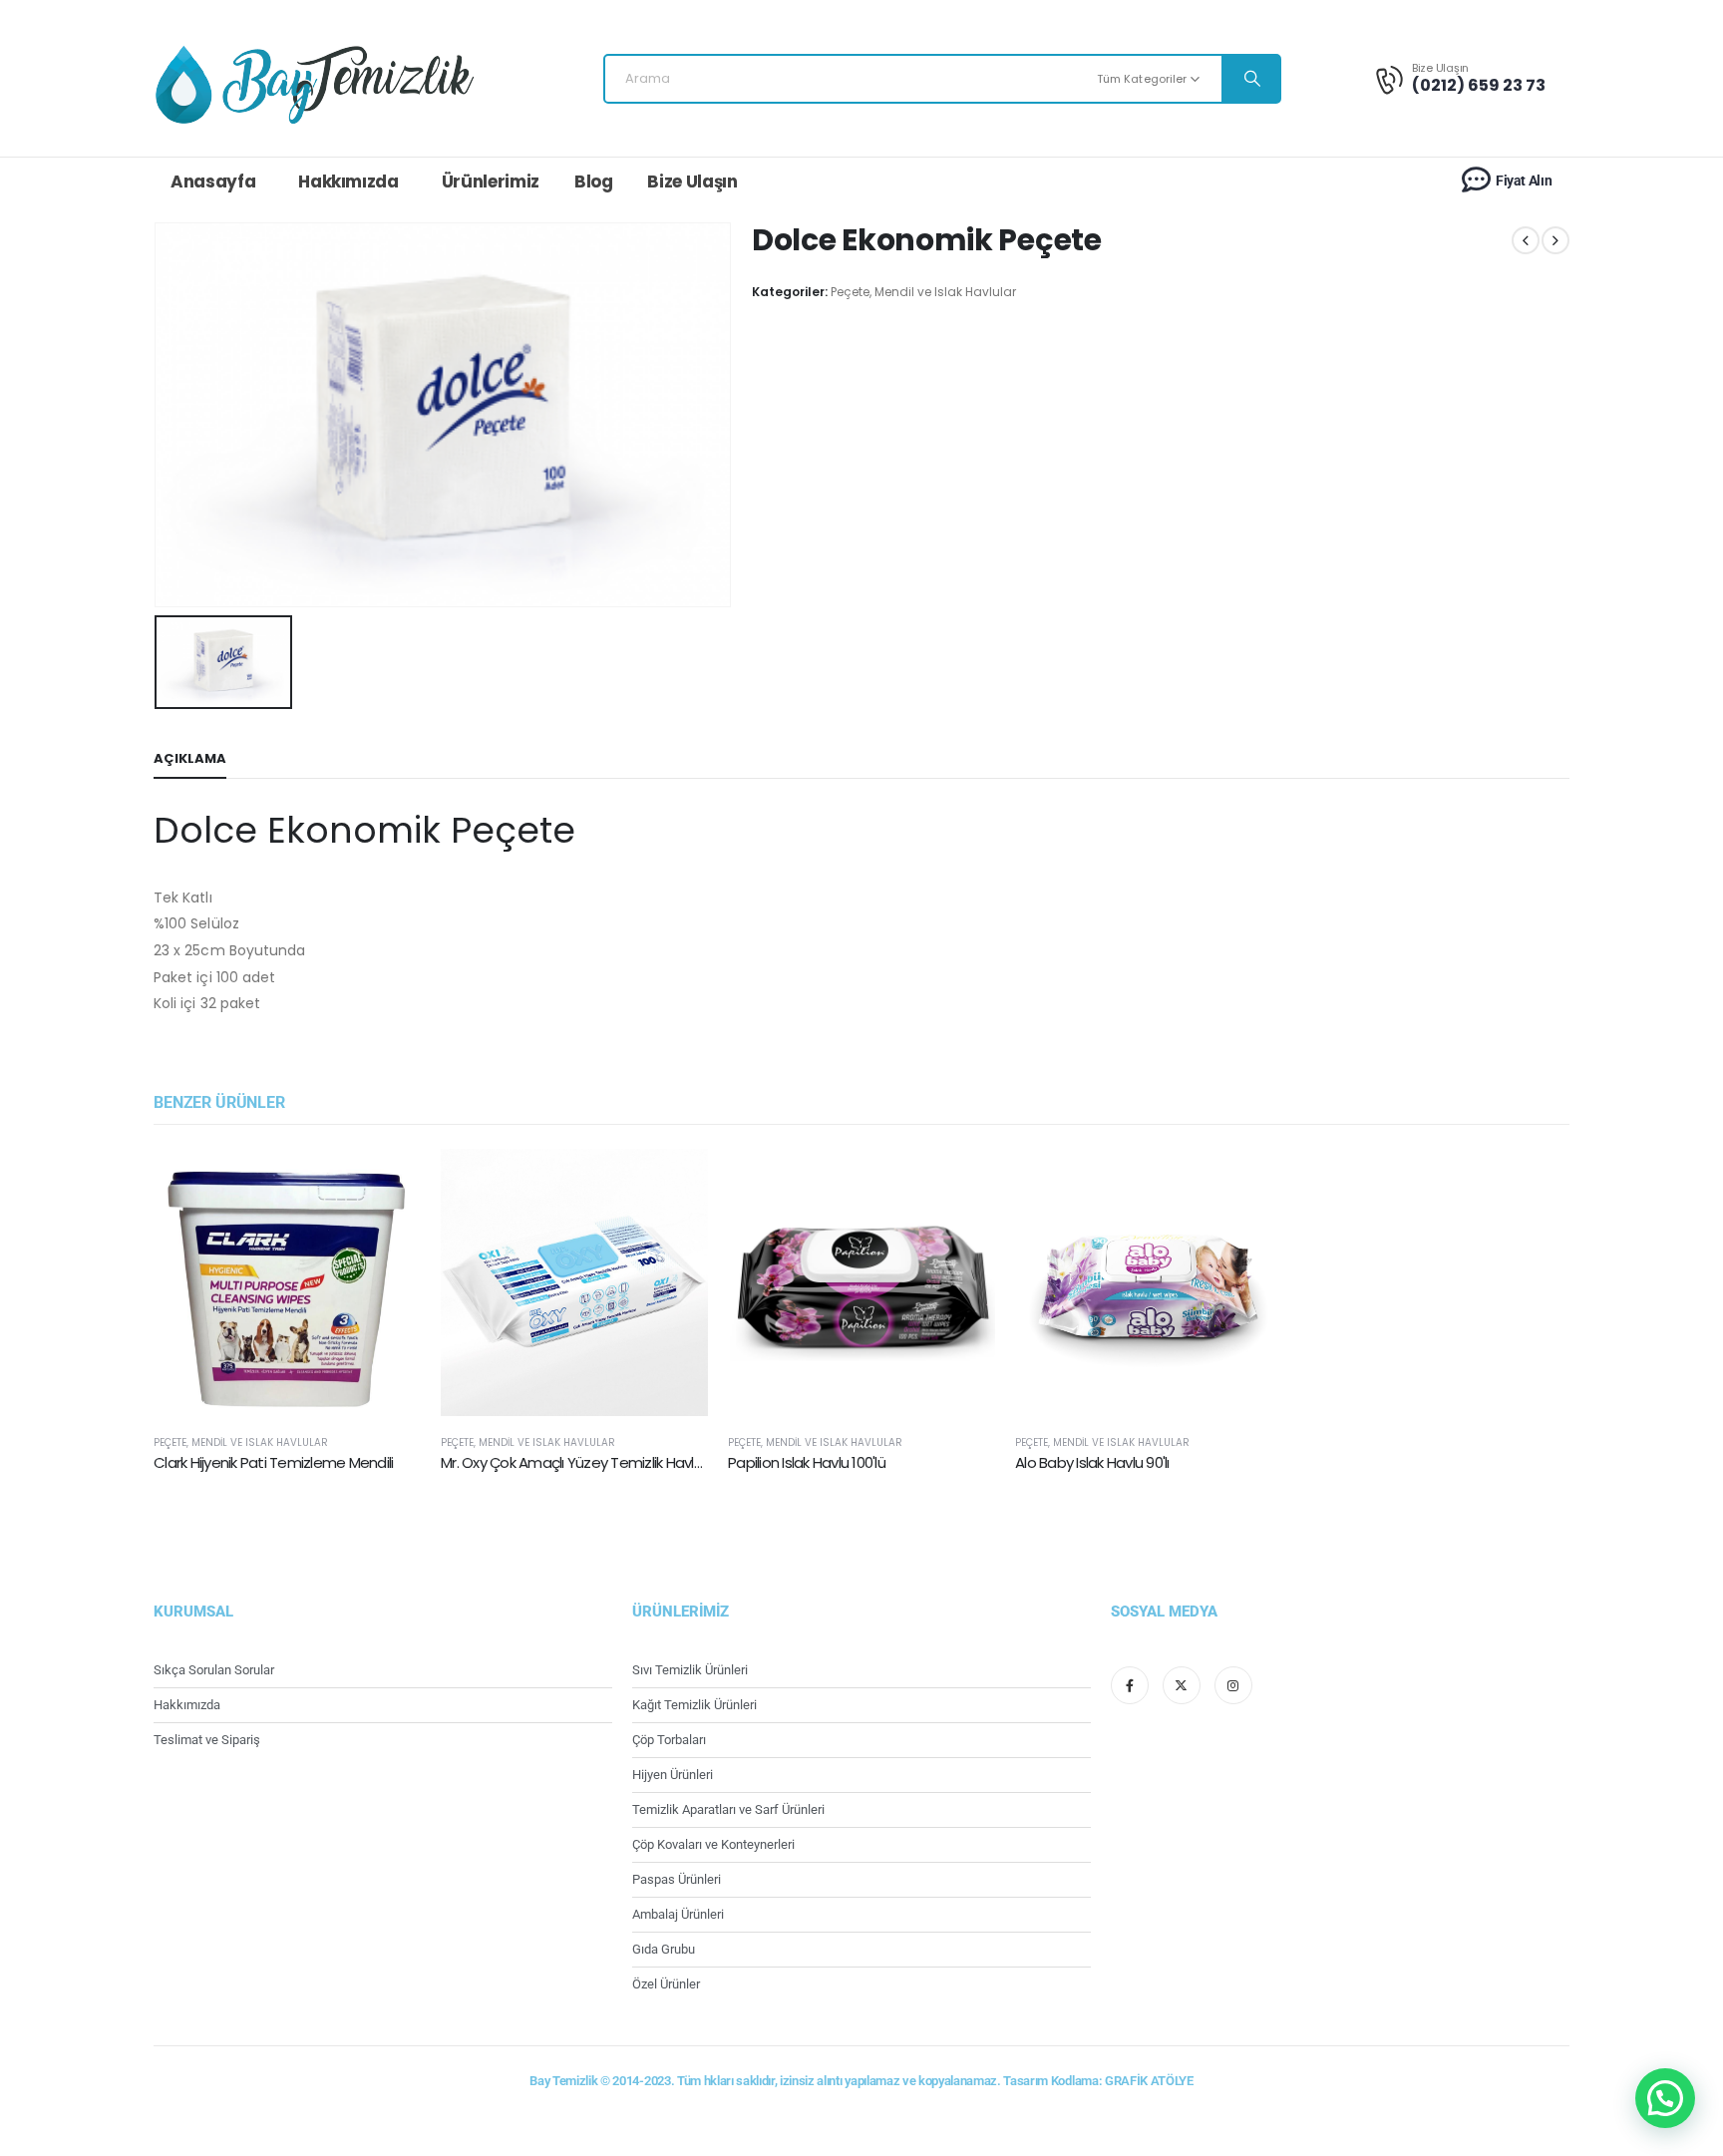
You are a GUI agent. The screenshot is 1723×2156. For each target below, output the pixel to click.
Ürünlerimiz (491, 181)
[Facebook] (1130, 1685)
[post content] (287, 1282)
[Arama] (1250, 79)
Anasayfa (213, 181)
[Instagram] (1233, 1685)
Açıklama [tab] (190, 758)
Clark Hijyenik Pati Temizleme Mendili (273, 1462)
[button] (1665, 2098)
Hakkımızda (348, 181)
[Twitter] (1182, 1685)
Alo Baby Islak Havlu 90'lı (1092, 1462)
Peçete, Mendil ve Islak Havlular (923, 292)
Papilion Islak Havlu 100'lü (807, 1462)
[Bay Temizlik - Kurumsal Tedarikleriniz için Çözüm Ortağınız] (314, 84)
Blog (594, 181)
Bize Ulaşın (692, 181)
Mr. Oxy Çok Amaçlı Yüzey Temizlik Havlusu (579, 1462)
